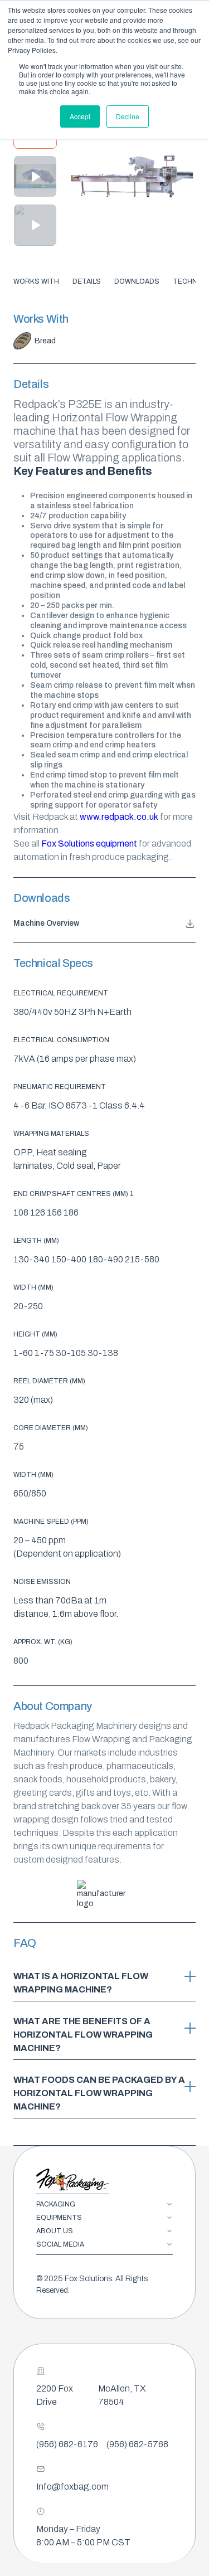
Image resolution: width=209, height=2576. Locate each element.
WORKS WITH (36, 281)
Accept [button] (80, 116)
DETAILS (87, 281)
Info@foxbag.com (72, 2487)
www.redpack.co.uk (120, 817)
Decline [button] (128, 116)
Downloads (137, 281)
